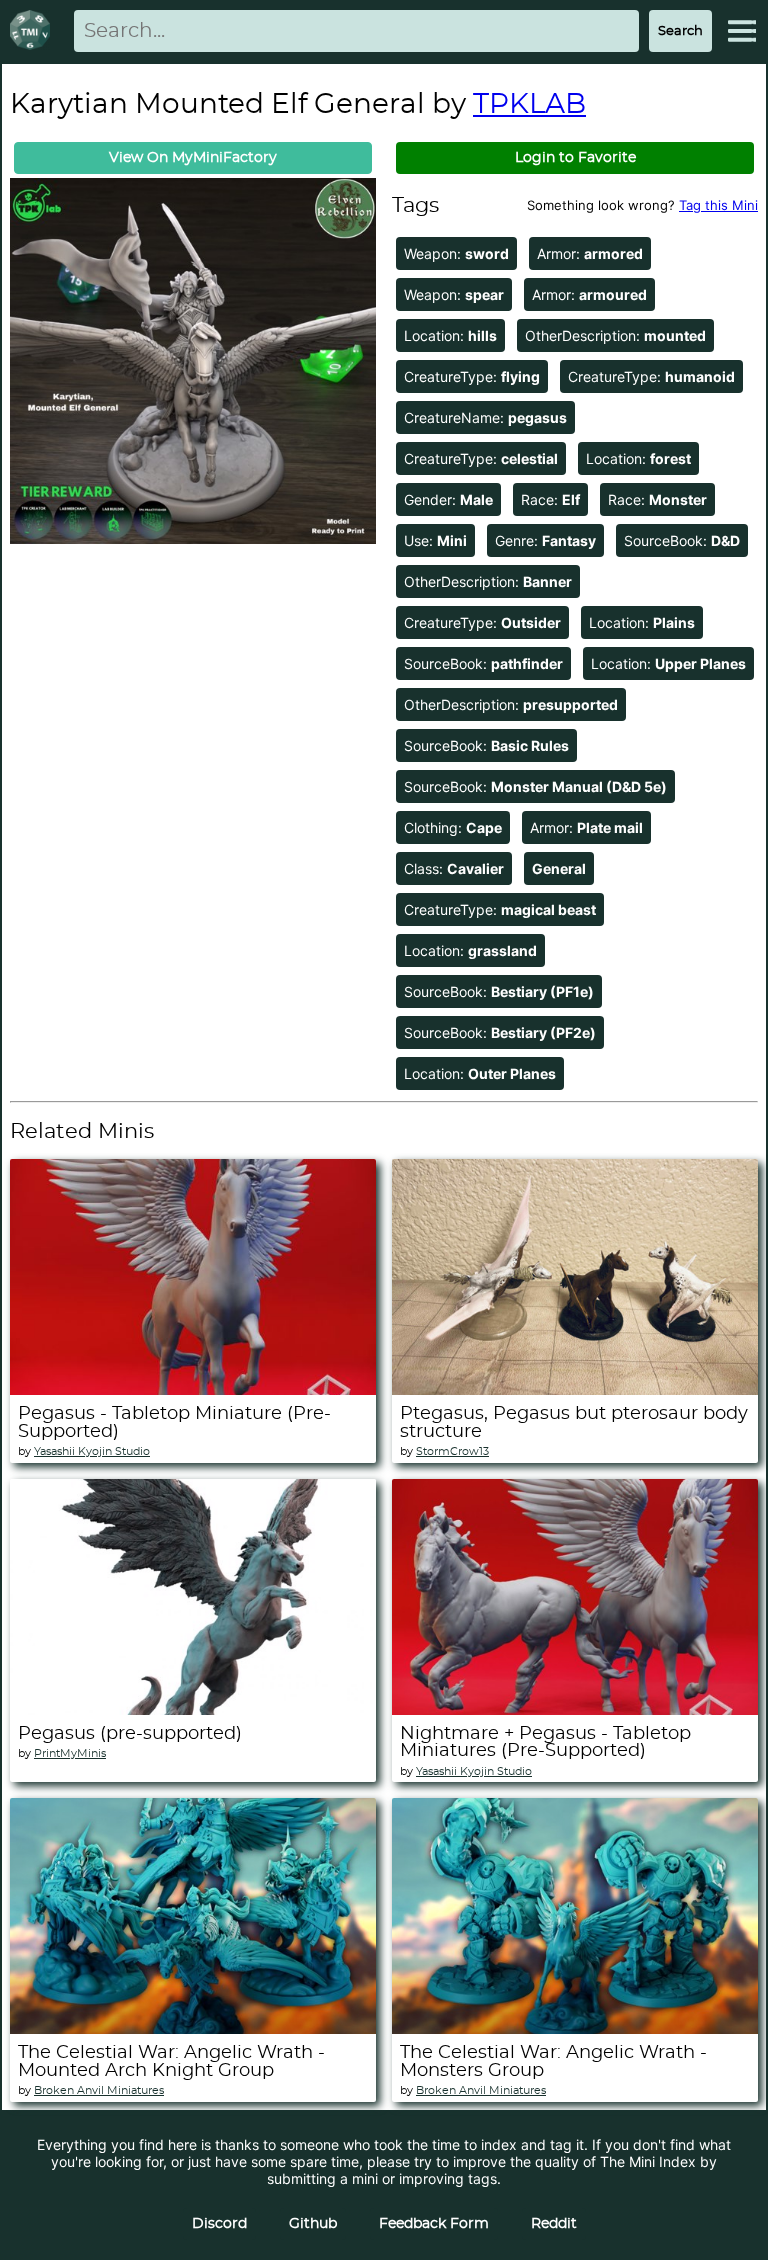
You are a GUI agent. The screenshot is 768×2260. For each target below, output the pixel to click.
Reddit (554, 2224)
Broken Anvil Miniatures (99, 2090)
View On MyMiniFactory (193, 158)
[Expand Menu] (742, 31)
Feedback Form (434, 2224)
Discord (219, 2224)
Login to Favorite (575, 158)
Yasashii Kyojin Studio (92, 1451)
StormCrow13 (452, 1451)
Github (313, 2224)
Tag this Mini (718, 205)
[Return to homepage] (34, 31)
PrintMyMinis (70, 1753)
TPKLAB (529, 105)
